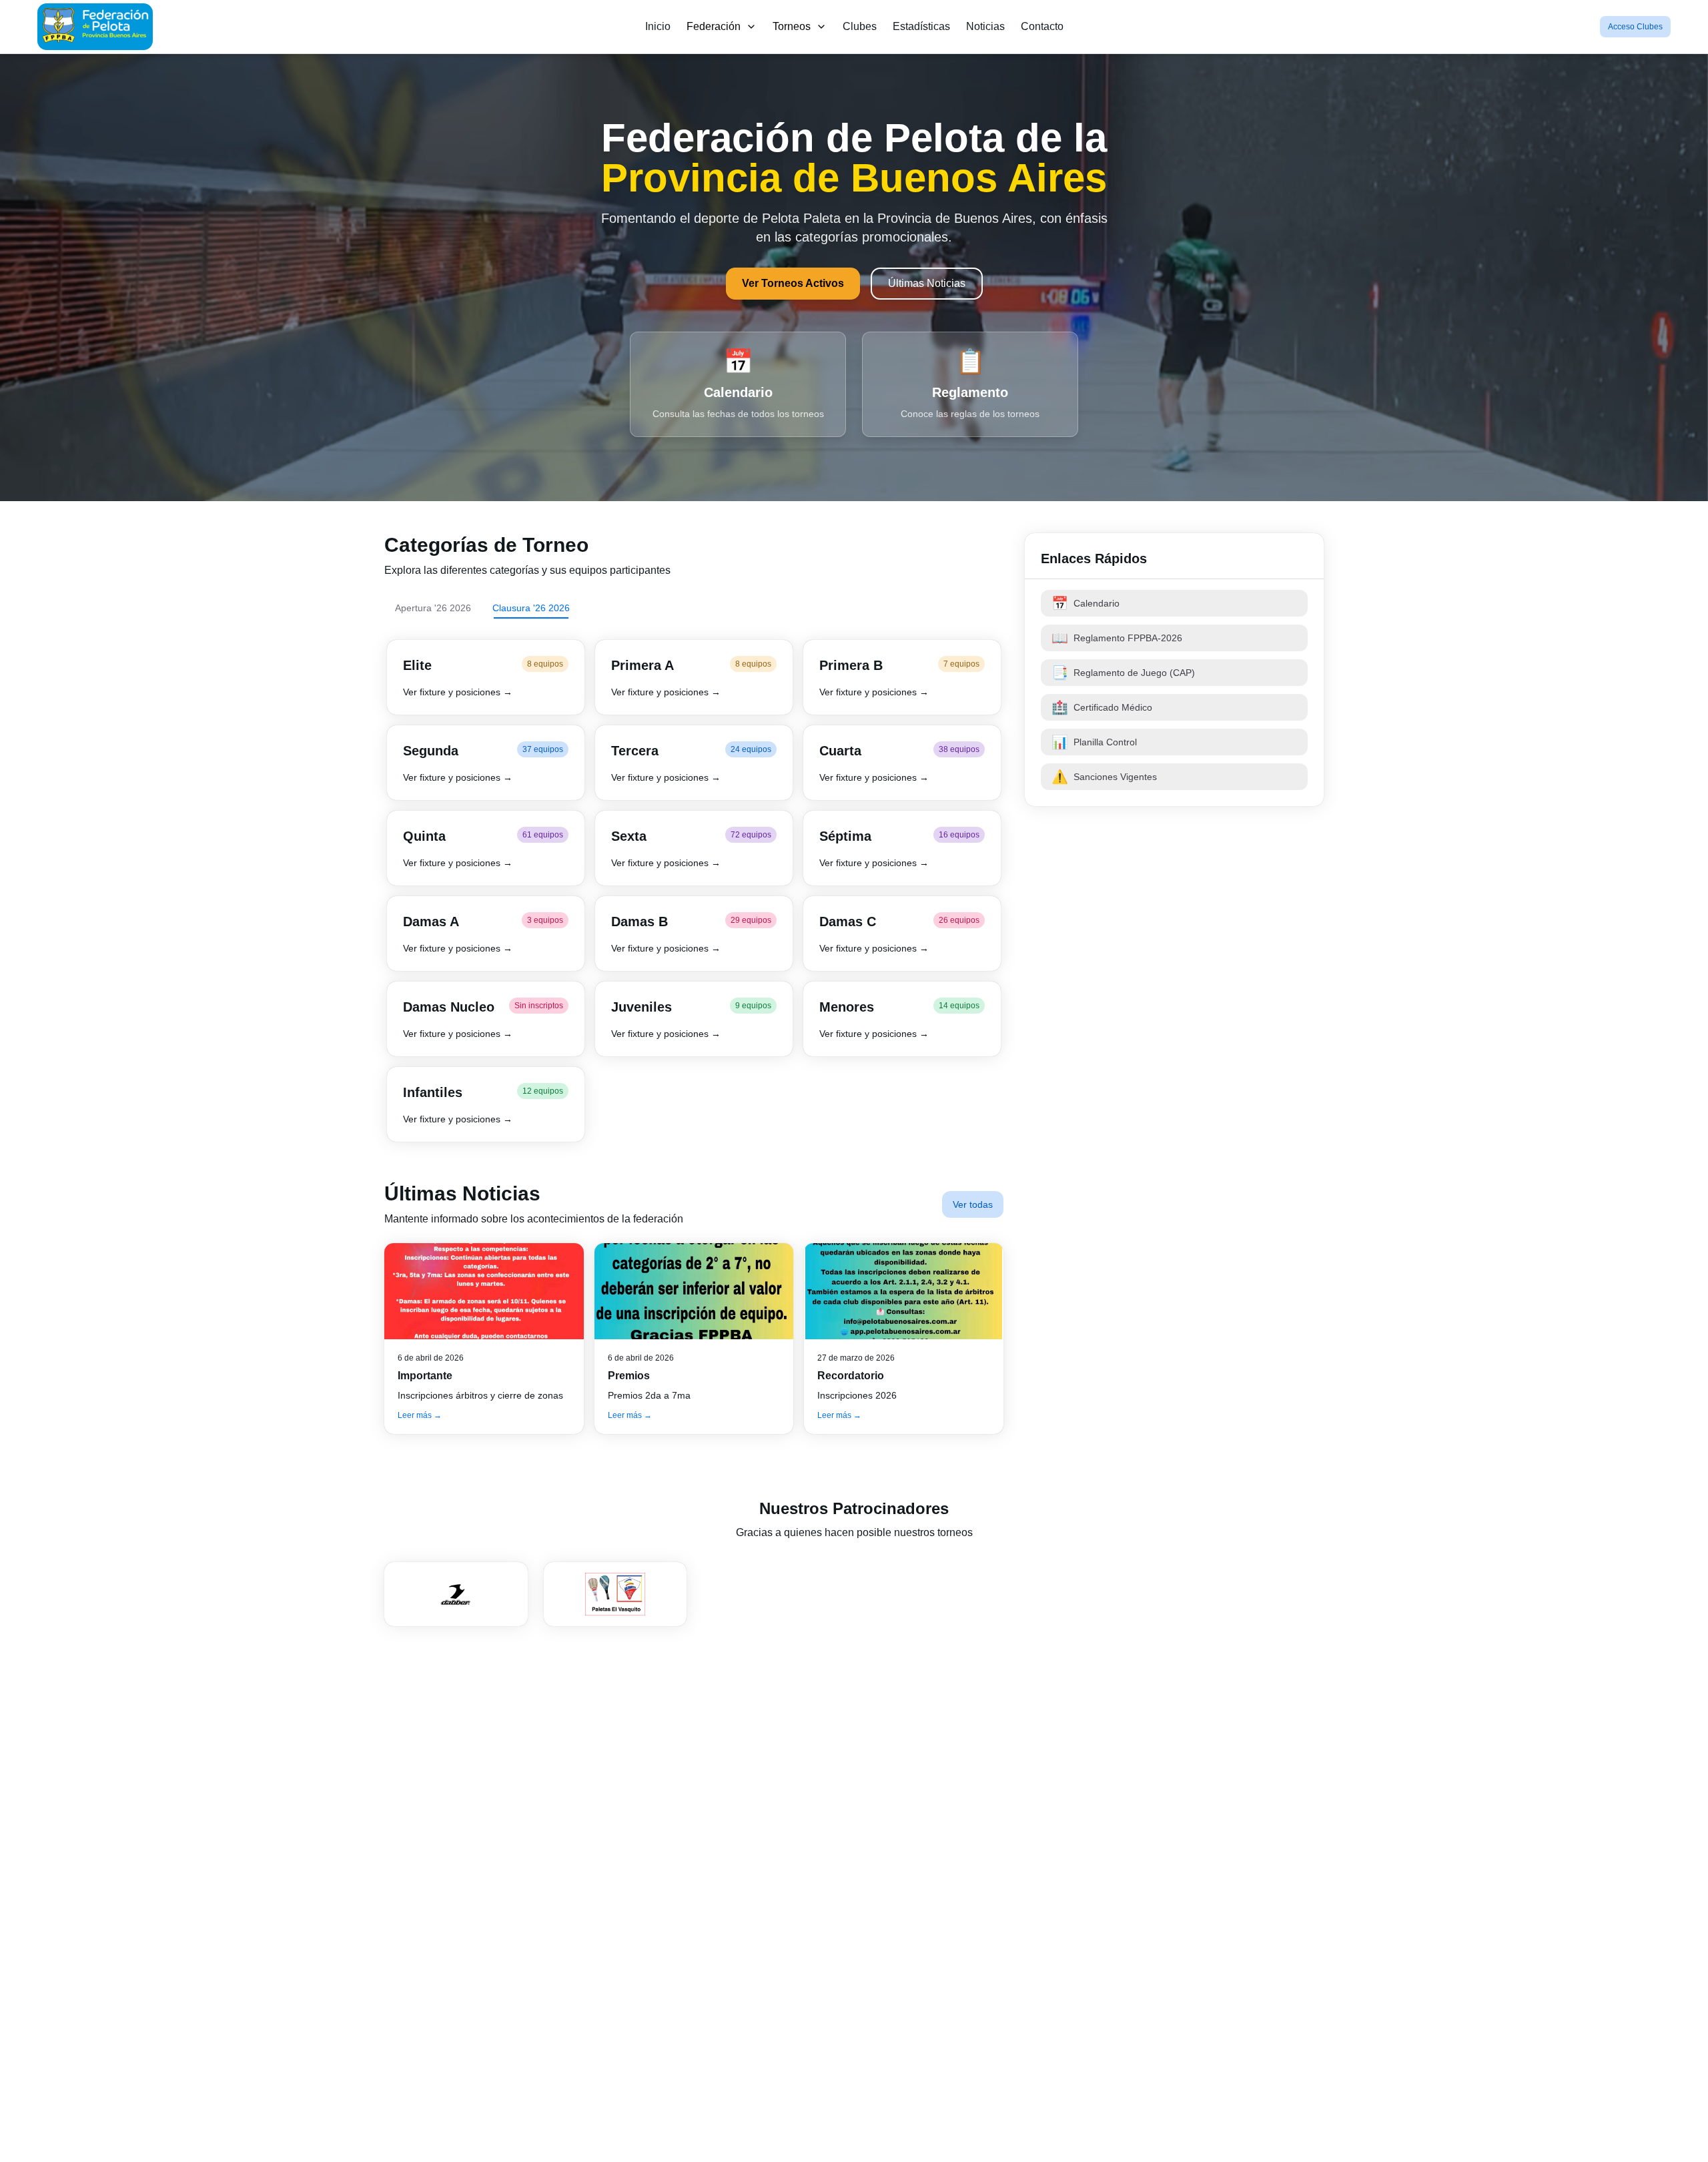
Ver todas (973, 1204)
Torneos (792, 26)
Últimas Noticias (927, 283)
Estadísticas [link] (921, 26)
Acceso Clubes (1635, 27)
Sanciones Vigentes (1104, 777)
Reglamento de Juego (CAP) (1123, 673)
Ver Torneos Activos (793, 283)
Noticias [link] (985, 26)
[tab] (433, 608)
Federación (714, 26)
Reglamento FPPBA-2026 (1117, 638)
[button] (486, 677)
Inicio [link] (658, 26)
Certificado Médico (1102, 707)
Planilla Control (1094, 742)
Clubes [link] (860, 26)
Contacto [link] (1042, 26)
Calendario (1086, 603)
